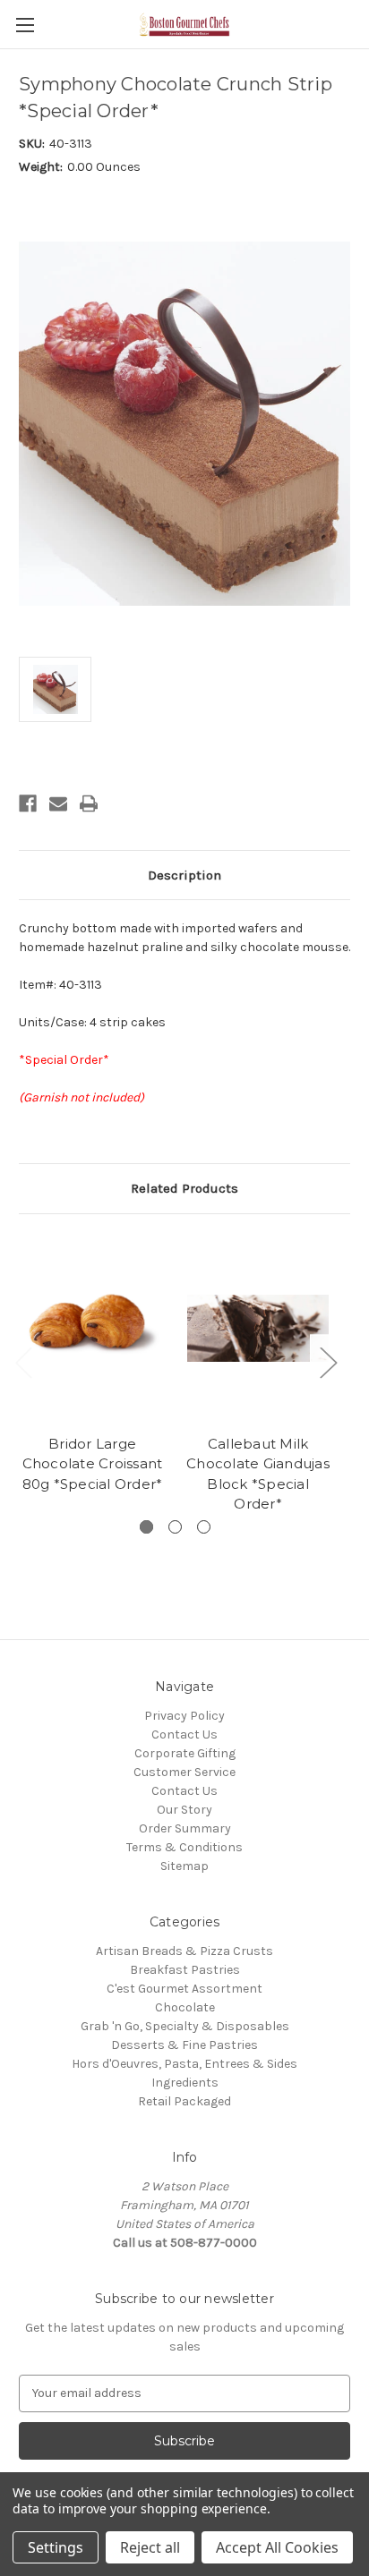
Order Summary (185, 1828)
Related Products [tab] (184, 1188)
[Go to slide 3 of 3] (204, 1527)
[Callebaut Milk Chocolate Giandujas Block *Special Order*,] (258, 1329)
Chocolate (185, 2007)
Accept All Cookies (277, 2547)
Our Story (184, 1810)
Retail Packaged (184, 2101)
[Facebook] (28, 803)
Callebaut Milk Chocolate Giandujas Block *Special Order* (258, 1474)
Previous (23, 1362)
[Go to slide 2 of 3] (175, 1527)
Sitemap (184, 1866)
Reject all (150, 2547)
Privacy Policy (184, 1716)
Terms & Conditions (184, 1847)
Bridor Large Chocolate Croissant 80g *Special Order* (93, 1464)
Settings (56, 2547)
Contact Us (184, 1734)
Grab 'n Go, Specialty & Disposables (185, 2026)
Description (184, 875)
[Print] (89, 803)
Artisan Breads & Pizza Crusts (184, 1951)
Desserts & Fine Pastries (184, 2045)
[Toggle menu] (25, 25)
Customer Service (184, 1772)
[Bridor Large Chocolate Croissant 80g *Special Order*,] (92, 1329)
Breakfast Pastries (185, 1970)
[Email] (58, 803)
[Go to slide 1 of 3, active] (146, 1527)
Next (328, 1362)
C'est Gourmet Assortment (184, 1989)
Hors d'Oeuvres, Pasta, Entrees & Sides (184, 2064)
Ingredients (185, 2083)
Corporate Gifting (185, 1753)
